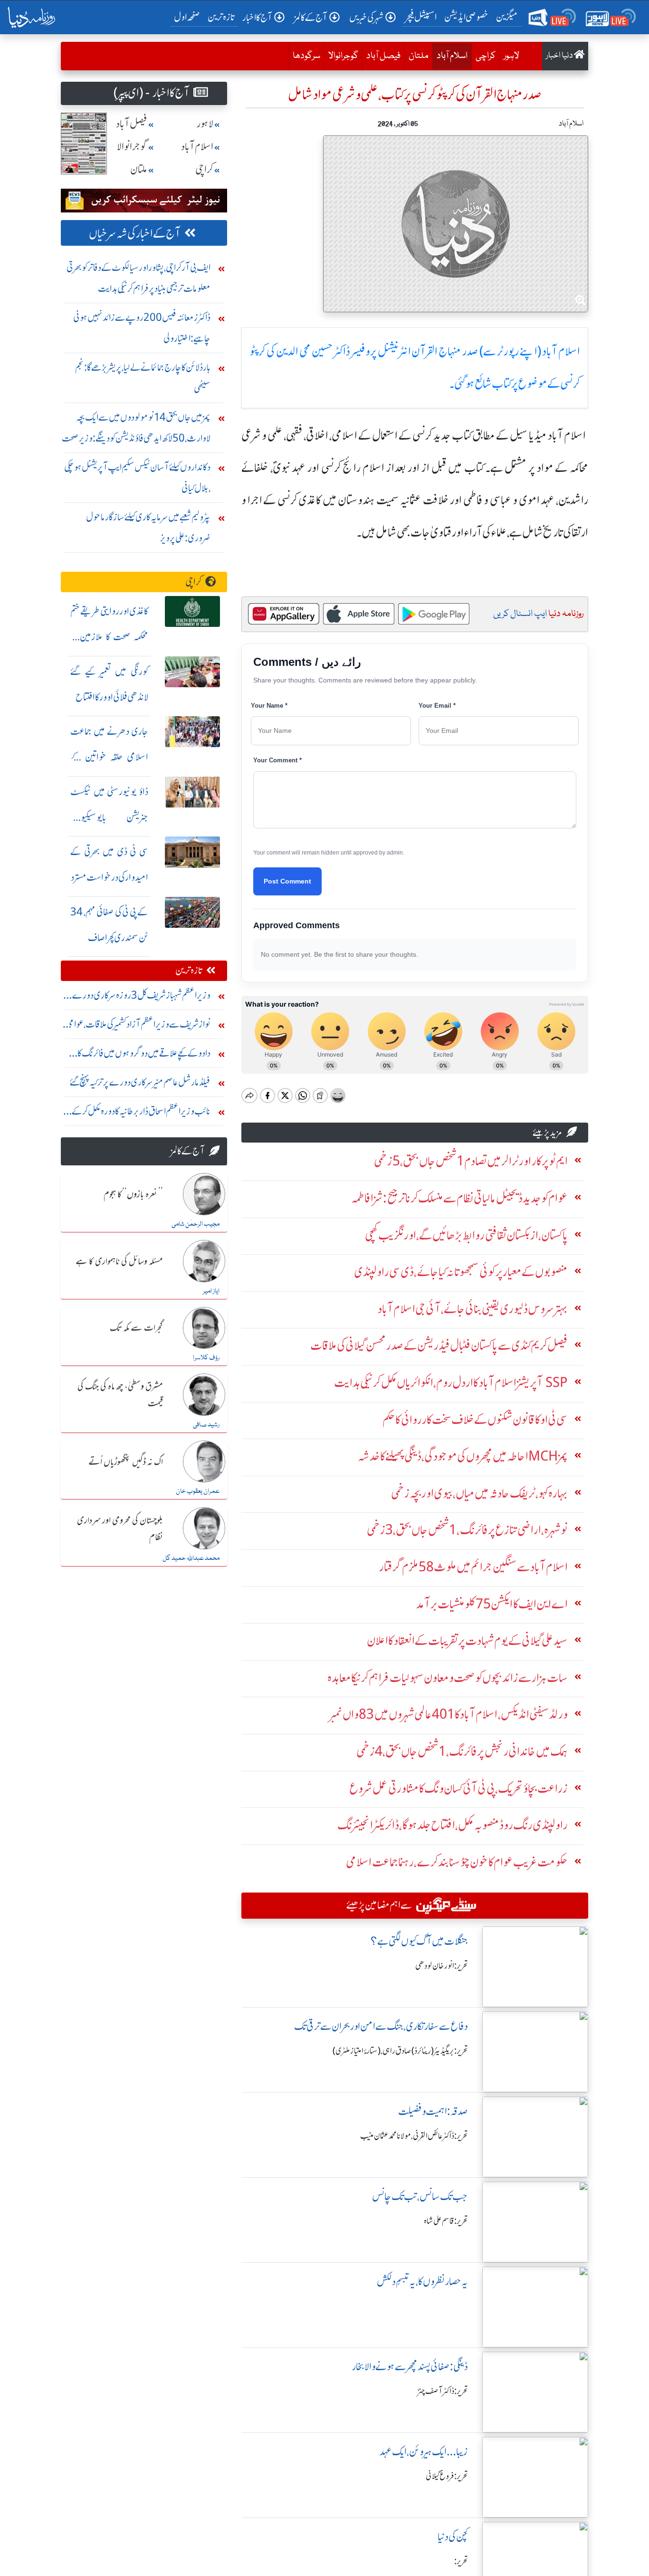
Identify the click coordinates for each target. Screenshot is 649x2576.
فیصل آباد (383, 56)
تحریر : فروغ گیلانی (447, 2476)
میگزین (507, 17)
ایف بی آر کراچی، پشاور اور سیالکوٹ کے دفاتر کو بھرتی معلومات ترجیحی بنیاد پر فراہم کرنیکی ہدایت (138, 278)
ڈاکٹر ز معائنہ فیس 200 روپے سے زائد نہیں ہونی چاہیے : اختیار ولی (142, 328)
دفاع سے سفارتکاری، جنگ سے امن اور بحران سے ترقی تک (381, 2026)
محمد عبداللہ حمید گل (191, 1558)
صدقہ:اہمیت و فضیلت (433, 2111)
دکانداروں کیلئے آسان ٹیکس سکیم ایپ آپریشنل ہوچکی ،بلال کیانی (137, 477)
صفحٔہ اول (189, 17)
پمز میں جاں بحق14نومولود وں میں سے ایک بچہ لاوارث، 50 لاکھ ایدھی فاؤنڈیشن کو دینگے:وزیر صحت (136, 428)
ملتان (419, 56)
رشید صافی (206, 1425)
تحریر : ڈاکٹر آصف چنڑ (443, 2391)
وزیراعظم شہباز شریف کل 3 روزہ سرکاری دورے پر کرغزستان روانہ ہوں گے (138, 997)
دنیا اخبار (560, 56)
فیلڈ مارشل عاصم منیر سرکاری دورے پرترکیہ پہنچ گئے (140, 1082)
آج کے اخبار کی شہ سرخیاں (135, 234)
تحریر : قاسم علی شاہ (446, 2221)
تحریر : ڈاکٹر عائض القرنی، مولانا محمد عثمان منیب (414, 2136)
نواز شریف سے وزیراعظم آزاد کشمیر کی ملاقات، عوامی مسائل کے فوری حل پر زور (138, 1026)
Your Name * (269, 706)
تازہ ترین (221, 17)
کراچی (486, 56)
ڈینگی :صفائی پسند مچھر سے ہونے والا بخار (410, 2367)
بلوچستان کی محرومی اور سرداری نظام (120, 1529)
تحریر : (461, 2561)
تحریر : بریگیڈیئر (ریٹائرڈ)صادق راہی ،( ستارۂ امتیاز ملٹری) (400, 2051)
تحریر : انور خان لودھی (442, 1966)
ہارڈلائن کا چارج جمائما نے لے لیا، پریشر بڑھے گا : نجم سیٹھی (143, 378)
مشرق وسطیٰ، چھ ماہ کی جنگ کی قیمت (120, 1395)
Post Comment (287, 881)
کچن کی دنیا (453, 2537)
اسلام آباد (450, 56)
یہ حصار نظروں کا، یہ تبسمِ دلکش (422, 2282)
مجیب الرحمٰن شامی (196, 1224)
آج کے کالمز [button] (311, 17)
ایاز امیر (211, 1291)
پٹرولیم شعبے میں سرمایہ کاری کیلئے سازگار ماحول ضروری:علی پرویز (148, 527)
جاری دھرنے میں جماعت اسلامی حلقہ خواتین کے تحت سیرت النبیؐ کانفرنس (109, 757)
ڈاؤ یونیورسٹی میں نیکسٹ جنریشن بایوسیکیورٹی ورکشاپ (109, 817)
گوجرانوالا (343, 56)
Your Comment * (277, 760)
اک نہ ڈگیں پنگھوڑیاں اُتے (126, 1462)
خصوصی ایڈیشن (466, 17)
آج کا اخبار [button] (257, 17)
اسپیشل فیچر (421, 17)
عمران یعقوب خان (198, 1491)
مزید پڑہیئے (547, 1132)
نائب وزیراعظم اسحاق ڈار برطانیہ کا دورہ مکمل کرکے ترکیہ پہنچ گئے (141, 1113)
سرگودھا (306, 56)
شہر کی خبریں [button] (366, 17)
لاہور (511, 56)
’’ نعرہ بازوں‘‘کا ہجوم (133, 1195)
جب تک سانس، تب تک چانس (420, 2196)
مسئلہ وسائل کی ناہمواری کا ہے (119, 1262)
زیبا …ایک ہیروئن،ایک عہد (424, 2452)
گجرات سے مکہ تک (136, 1328)
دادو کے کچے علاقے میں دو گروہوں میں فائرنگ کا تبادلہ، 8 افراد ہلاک (144, 1055)
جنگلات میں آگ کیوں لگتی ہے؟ (419, 1941)
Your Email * (437, 706)
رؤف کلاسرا (206, 1358)
